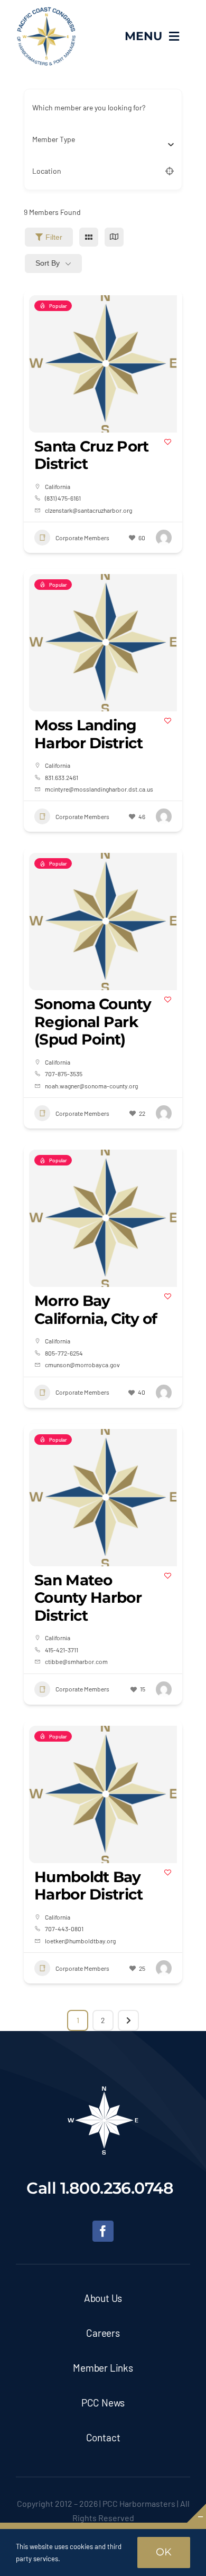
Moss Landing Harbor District (89, 734)
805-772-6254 (64, 1353)
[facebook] (103, 2231)
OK (164, 2552)
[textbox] (54, 139)
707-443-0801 (64, 1929)
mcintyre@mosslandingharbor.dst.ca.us (99, 789)
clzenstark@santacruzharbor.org (88, 510)
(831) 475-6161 (63, 498)
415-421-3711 (62, 1650)
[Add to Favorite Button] (168, 442)
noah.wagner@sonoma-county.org (91, 1086)
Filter (54, 237)
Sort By (48, 263)
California (58, 486)
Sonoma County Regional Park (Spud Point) (93, 1022)
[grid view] (89, 237)
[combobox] (99, 139)
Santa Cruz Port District (92, 455)
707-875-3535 (64, 1074)
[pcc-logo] (46, 11)
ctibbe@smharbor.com (76, 1661)
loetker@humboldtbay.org (80, 1941)
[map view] (114, 237)
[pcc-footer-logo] (103, 2090)
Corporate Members (82, 538)
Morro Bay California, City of (96, 1310)
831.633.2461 (62, 777)
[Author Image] (164, 538)
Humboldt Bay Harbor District (89, 1886)
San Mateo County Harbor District (88, 1598)
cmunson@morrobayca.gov (82, 1365)
